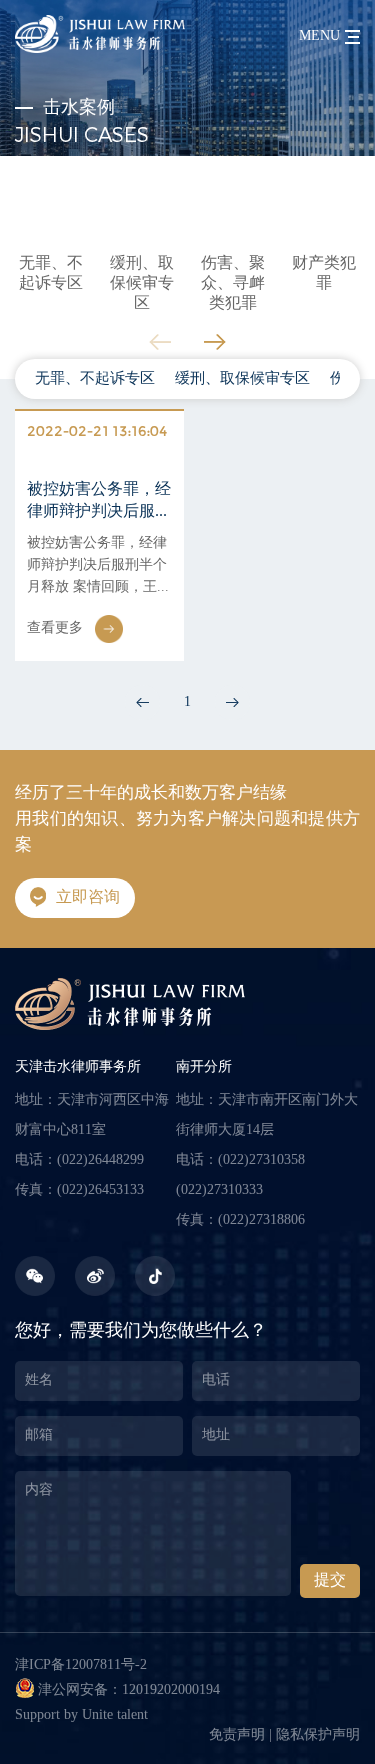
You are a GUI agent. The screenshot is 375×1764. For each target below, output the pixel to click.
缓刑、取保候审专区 (242, 379)
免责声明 (237, 1735)
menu (319, 36)
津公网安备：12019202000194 (129, 1690)
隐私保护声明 (318, 1735)
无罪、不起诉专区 (95, 379)
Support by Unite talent (81, 1715)
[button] (215, 341)
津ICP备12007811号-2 (81, 1665)
